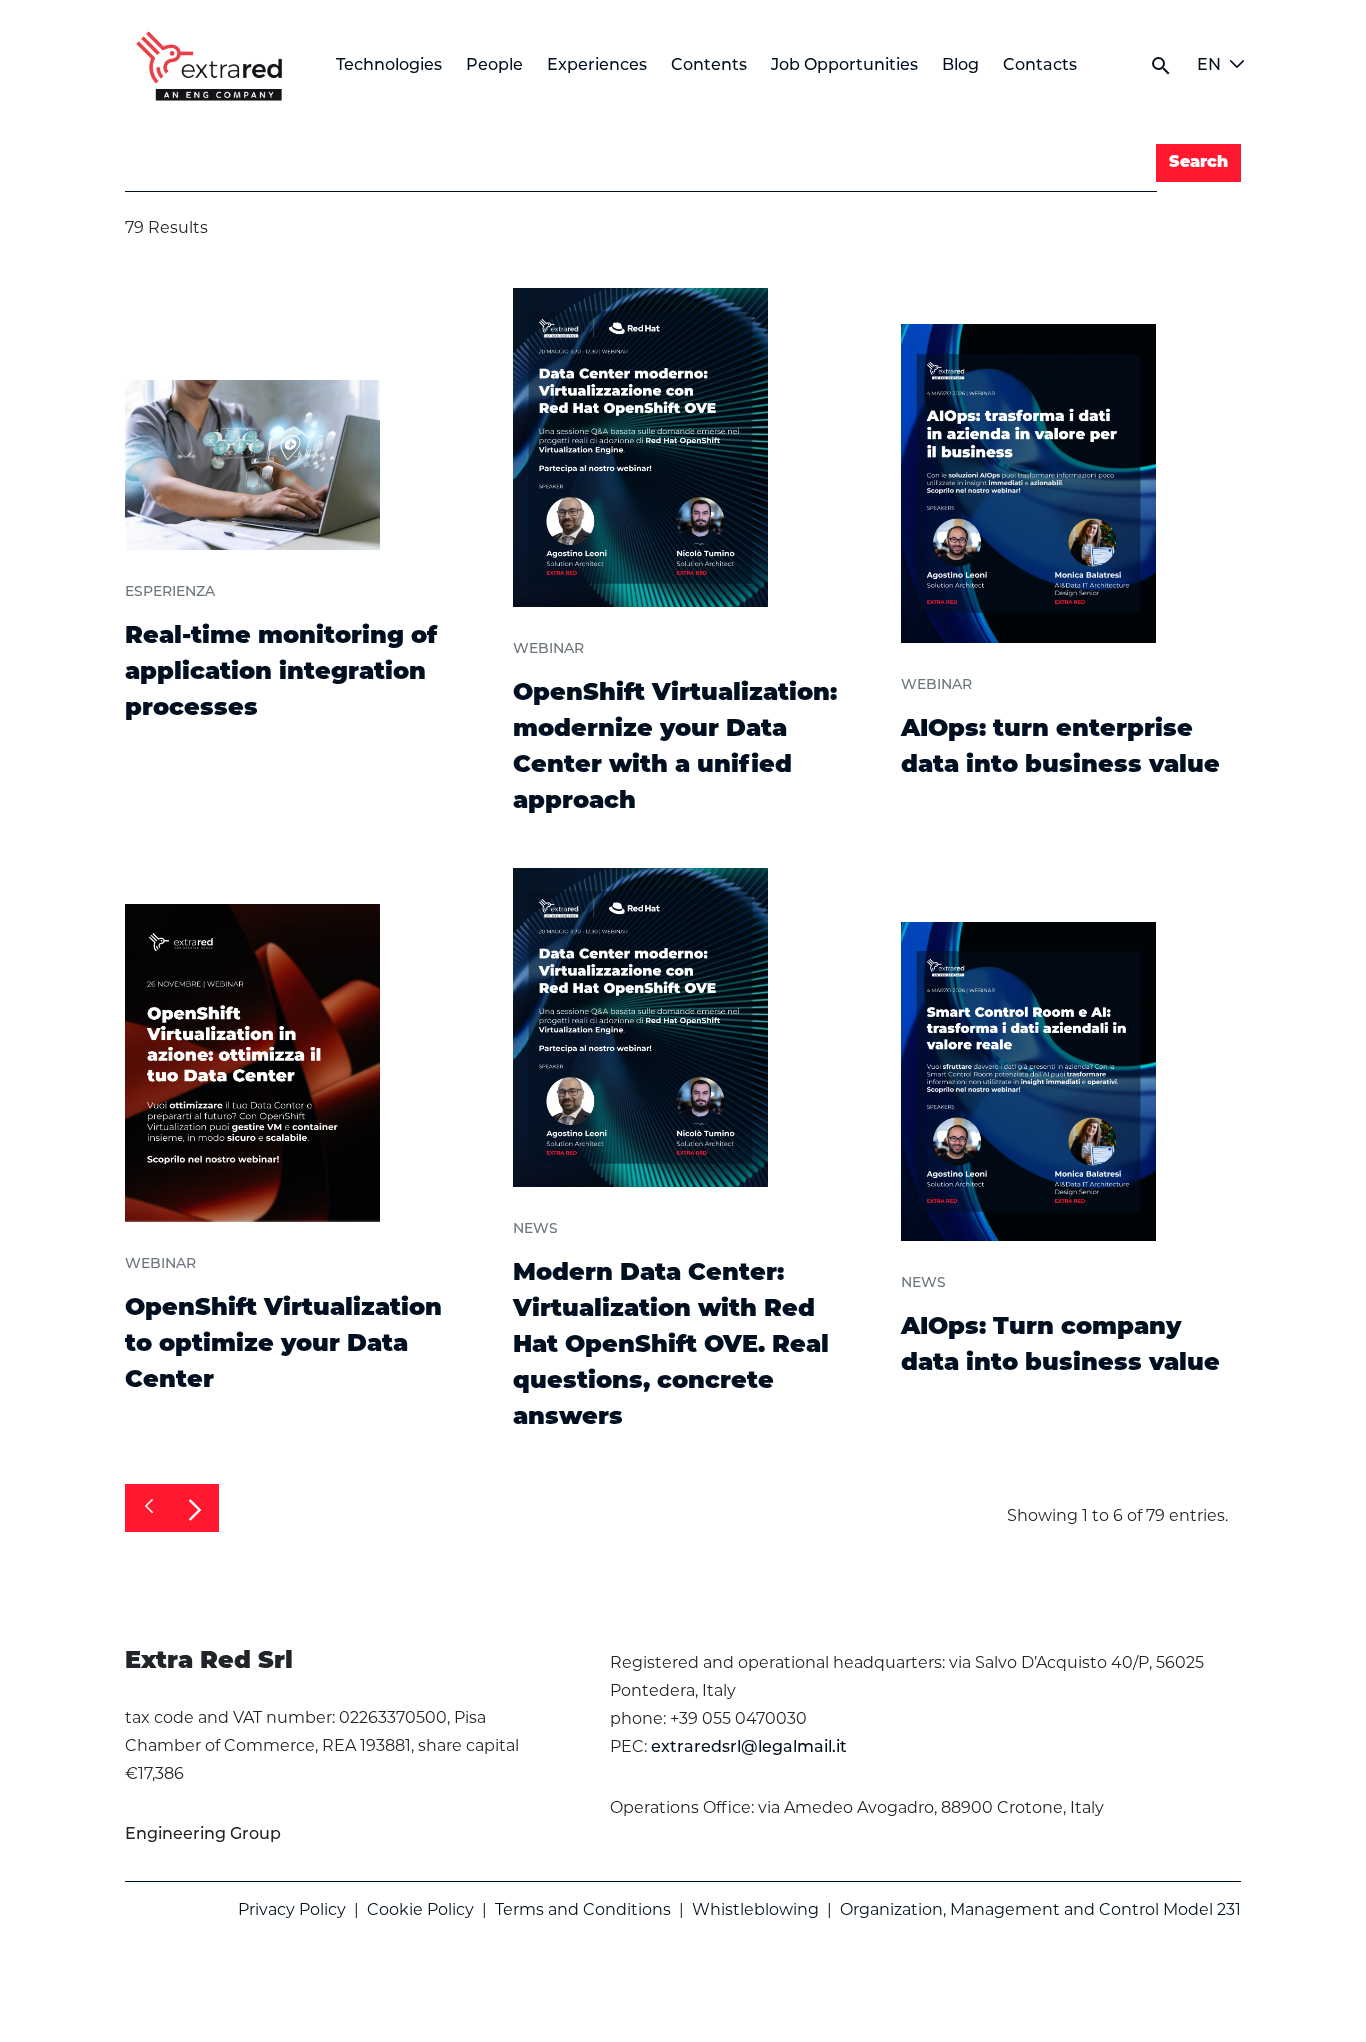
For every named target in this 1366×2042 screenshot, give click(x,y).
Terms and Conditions (583, 1909)
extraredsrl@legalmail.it (749, 1748)
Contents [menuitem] (709, 66)
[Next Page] (195, 1508)
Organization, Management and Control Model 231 (1040, 1909)
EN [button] (1209, 66)
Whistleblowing (755, 1909)
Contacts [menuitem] (1040, 66)
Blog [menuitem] (960, 66)
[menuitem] (203, 1835)
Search (1198, 163)
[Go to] (213, 66)
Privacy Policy (292, 1909)
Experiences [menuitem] (597, 66)
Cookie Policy (420, 1909)
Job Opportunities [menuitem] (844, 66)
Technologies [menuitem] (389, 66)
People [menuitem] (494, 66)
